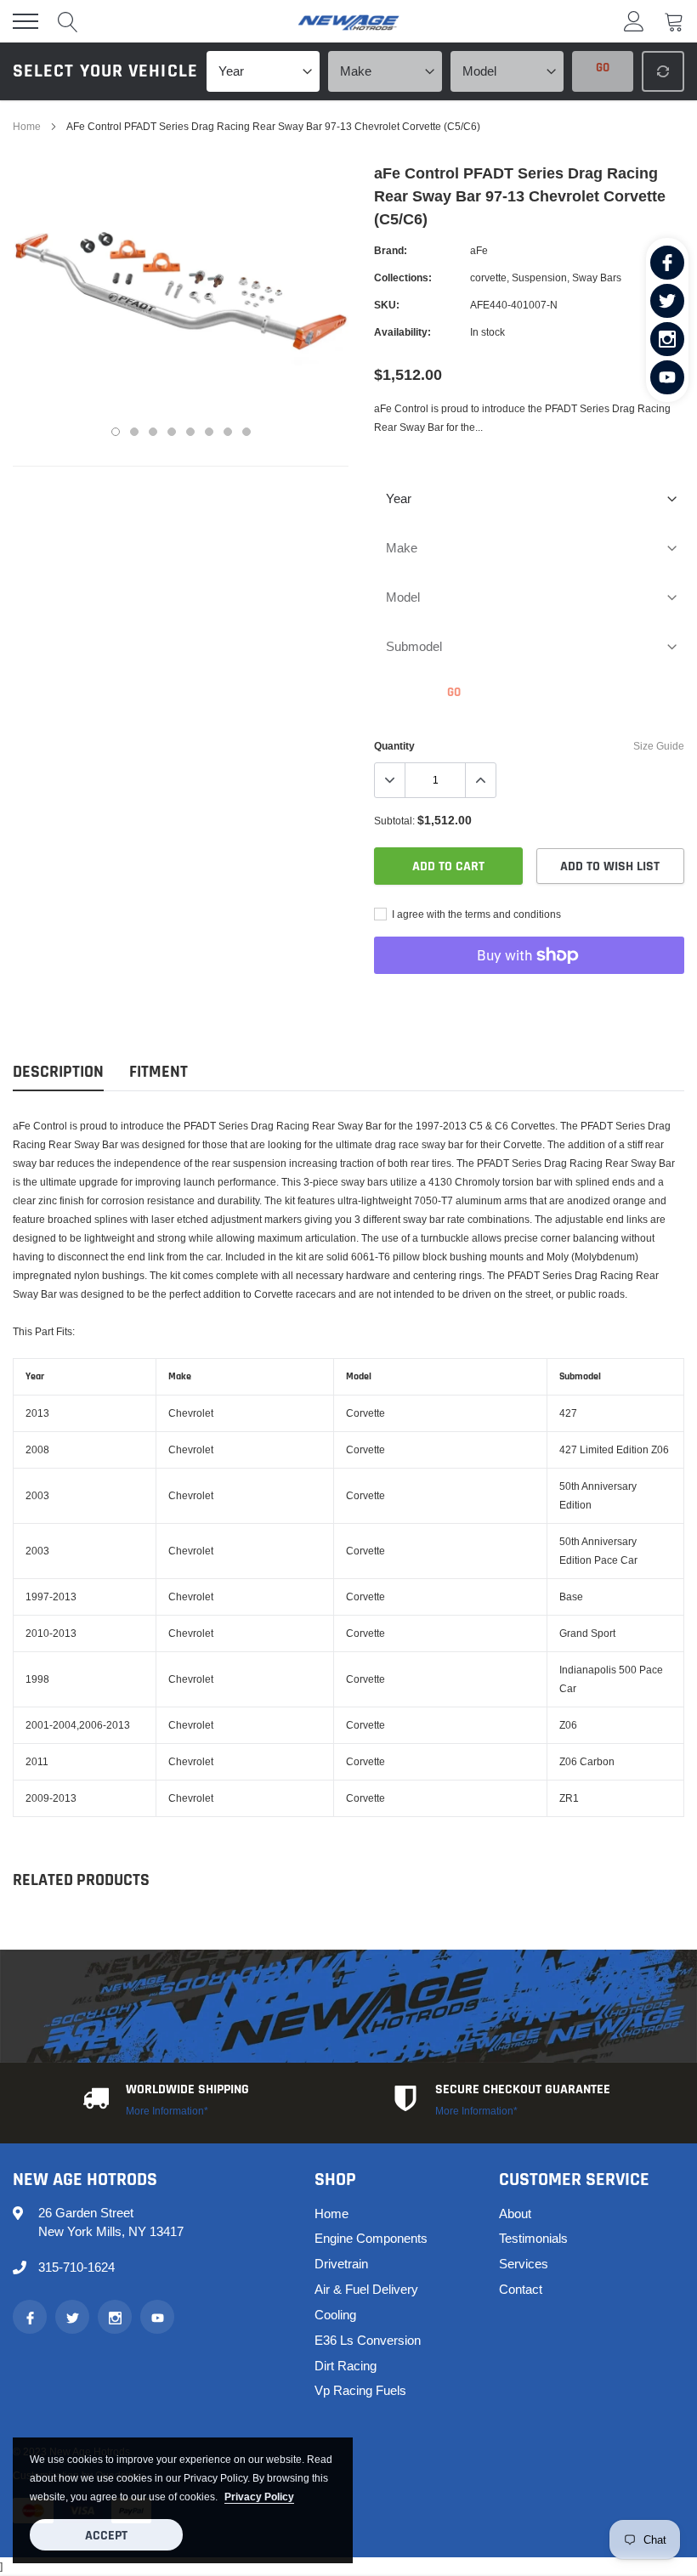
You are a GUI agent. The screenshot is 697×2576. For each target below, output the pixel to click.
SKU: (387, 305)
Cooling (335, 2315)
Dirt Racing (346, 2366)
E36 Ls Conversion (368, 2340)
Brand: (391, 250)
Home (27, 126)
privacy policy (259, 2497)
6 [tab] (209, 432)
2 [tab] (134, 432)
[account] (634, 21)
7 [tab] (228, 432)
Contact (521, 2289)
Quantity (394, 746)
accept (106, 2536)
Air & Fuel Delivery (366, 2289)
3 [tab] (153, 432)
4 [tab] (172, 432)
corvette (488, 277)
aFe (479, 250)
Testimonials (533, 2238)
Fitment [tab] (159, 1072)
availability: (402, 332)
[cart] (674, 21)
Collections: (403, 277)
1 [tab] (116, 432)
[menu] (25, 21)
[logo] (348, 21)
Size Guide (659, 746)
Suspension (539, 277)
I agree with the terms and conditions (475, 914)
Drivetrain (341, 2264)
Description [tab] (58, 1072)
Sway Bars (597, 277)
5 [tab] (190, 432)
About (515, 2214)
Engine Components (371, 2238)
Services (524, 2264)
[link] (667, 263)
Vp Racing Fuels (360, 2390)
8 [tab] (246, 432)
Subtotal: (394, 821)
